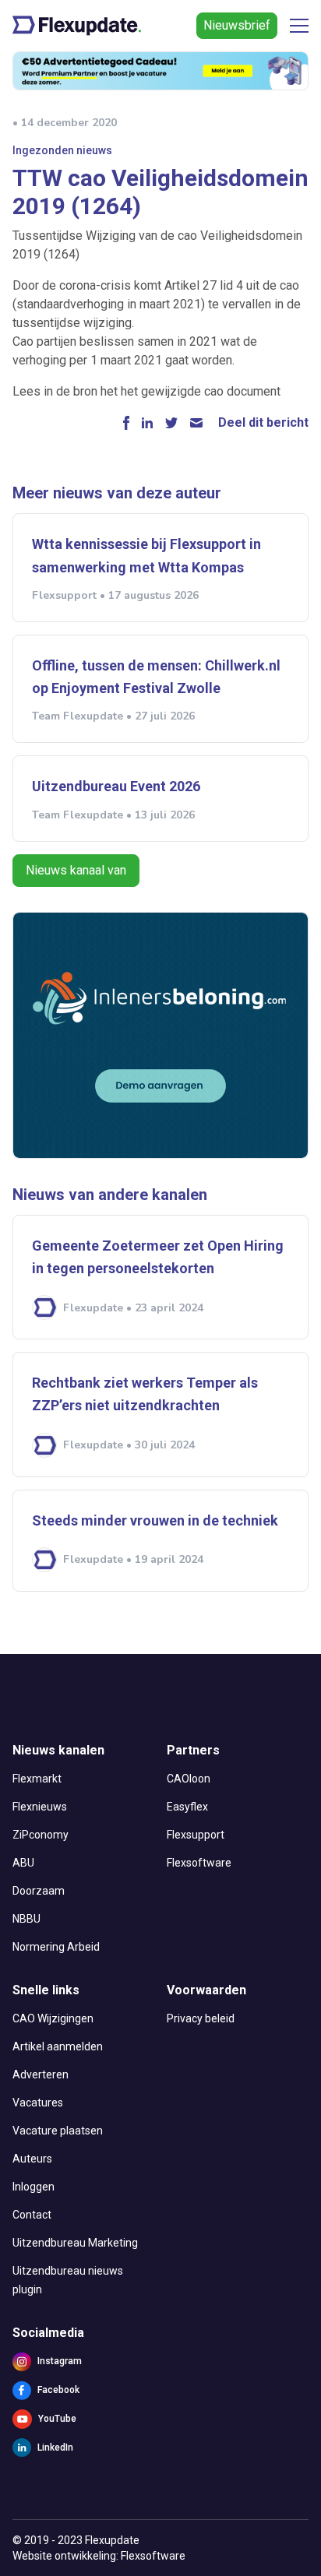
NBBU (26, 1919)
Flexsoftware (199, 1863)
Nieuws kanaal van (76, 870)
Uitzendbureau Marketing (75, 2243)
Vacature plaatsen (58, 2131)
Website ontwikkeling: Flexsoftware (99, 2556)
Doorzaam (39, 1891)
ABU (23, 1863)
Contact (32, 2215)
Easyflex (187, 1807)
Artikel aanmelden (58, 2046)
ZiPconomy (41, 1835)
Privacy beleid (201, 2018)
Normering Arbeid (56, 1947)
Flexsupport (196, 1835)
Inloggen (34, 2187)
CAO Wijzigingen (53, 2018)
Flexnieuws (40, 1807)
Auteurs (32, 2159)
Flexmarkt (37, 1779)
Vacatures (38, 2103)
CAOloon (189, 1779)
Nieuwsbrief (237, 25)
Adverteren (41, 2075)
